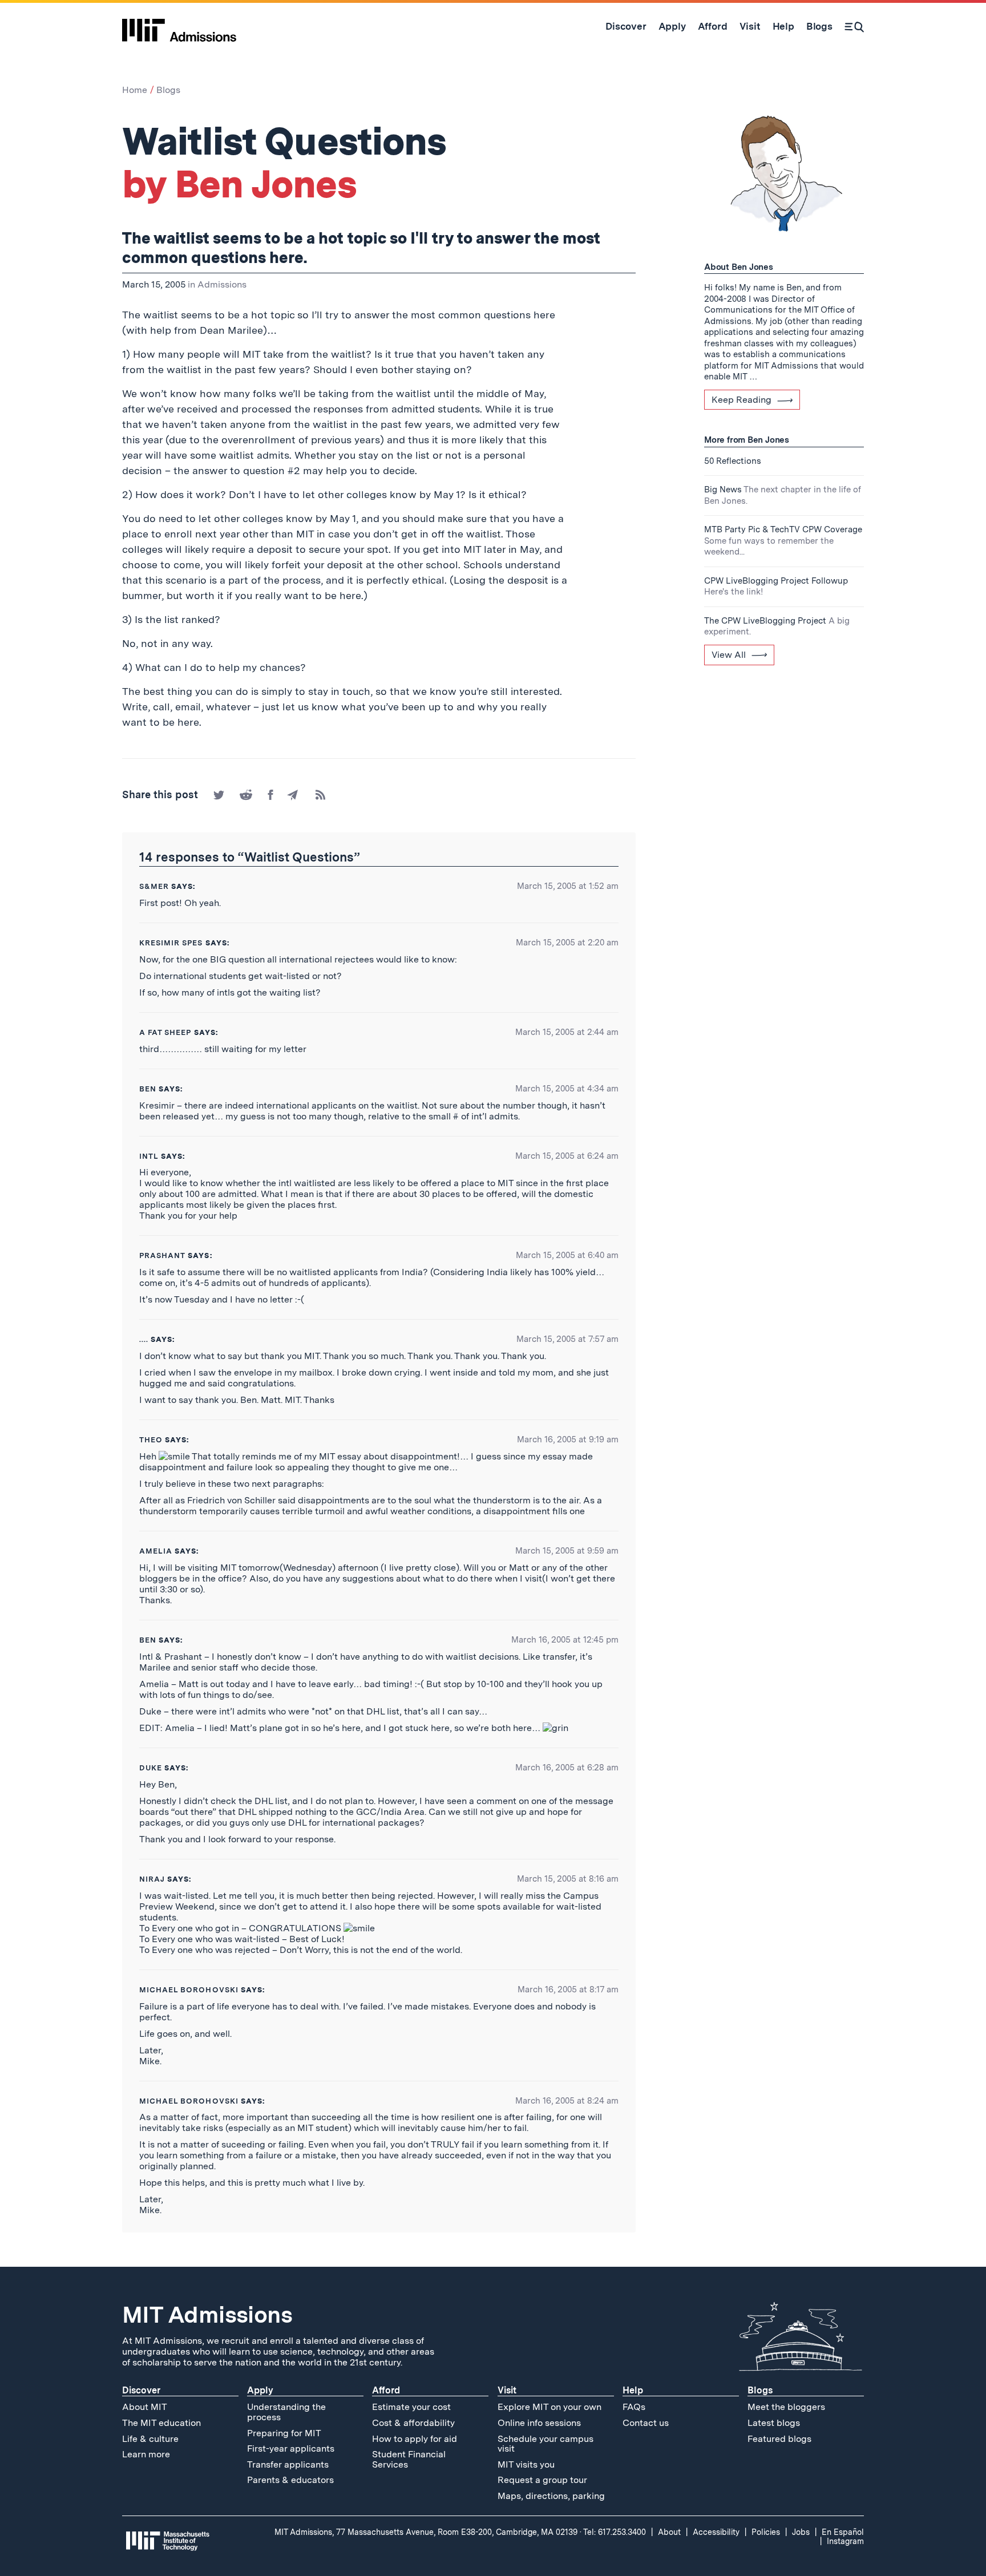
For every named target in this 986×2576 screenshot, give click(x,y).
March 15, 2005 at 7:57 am (567, 1339)
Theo (151, 1440)
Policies (766, 2532)
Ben (148, 1089)
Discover (141, 2390)
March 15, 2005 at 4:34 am (567, 1089)
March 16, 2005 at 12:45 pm (565, 1640)
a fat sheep (165, 1032)
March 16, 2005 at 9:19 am (568, 1439)
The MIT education (161, 2423)
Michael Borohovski (189, 1990)
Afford (386, 2390)
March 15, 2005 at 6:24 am (567, 1156)
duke (151, 1768)
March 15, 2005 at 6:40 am (567, 1255)
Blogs (168, 90)
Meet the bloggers (786, 2407)
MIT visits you (526, 2464)
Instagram (845, 2541)
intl (149, 1156)
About (669, 2532)
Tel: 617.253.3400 (615, 2532)
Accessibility (716, 2532)
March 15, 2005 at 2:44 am (567, 1032)
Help (633, 2390)
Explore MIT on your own (549, 2407)
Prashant (162, 1255)
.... (144, 1339)
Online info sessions (539, 2423)
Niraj (152, 1879)
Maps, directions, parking (551, 2496)
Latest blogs (774, 2423)
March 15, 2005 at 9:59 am (567, 1551)
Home (135, 90)
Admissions (222, 284)
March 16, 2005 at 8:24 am (567, 2101)
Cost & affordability (413, 2423)
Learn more (146, 2454)
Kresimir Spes (171, 943)
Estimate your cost (411, 2407)
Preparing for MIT (284, 2433)
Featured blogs (779, 2439)
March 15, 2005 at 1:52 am (568, 886)
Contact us (646, 2423)
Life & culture (150, 2439)
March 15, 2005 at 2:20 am (567, 943)
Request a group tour (542, 2480)
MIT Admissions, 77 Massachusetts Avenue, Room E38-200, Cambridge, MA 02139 (426, 2532)
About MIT (145, 2407)
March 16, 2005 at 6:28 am (567, 1768)
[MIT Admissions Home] (179, 26)
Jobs (801, 2532)
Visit (507, 2390)
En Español (843, 2532)
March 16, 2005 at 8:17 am (568, 1989)
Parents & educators (290, 2480)
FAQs (634, 2407)
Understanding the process (286, 2412)
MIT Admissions (207, 2315)
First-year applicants (291, 2448)
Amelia (156, 1551)
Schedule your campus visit (545, 2444)
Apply (260, 2390)
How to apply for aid (415, 2439)
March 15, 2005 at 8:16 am (568, 1879)
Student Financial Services (409, 2459)
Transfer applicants (288, 2464)
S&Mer (154, 886)
